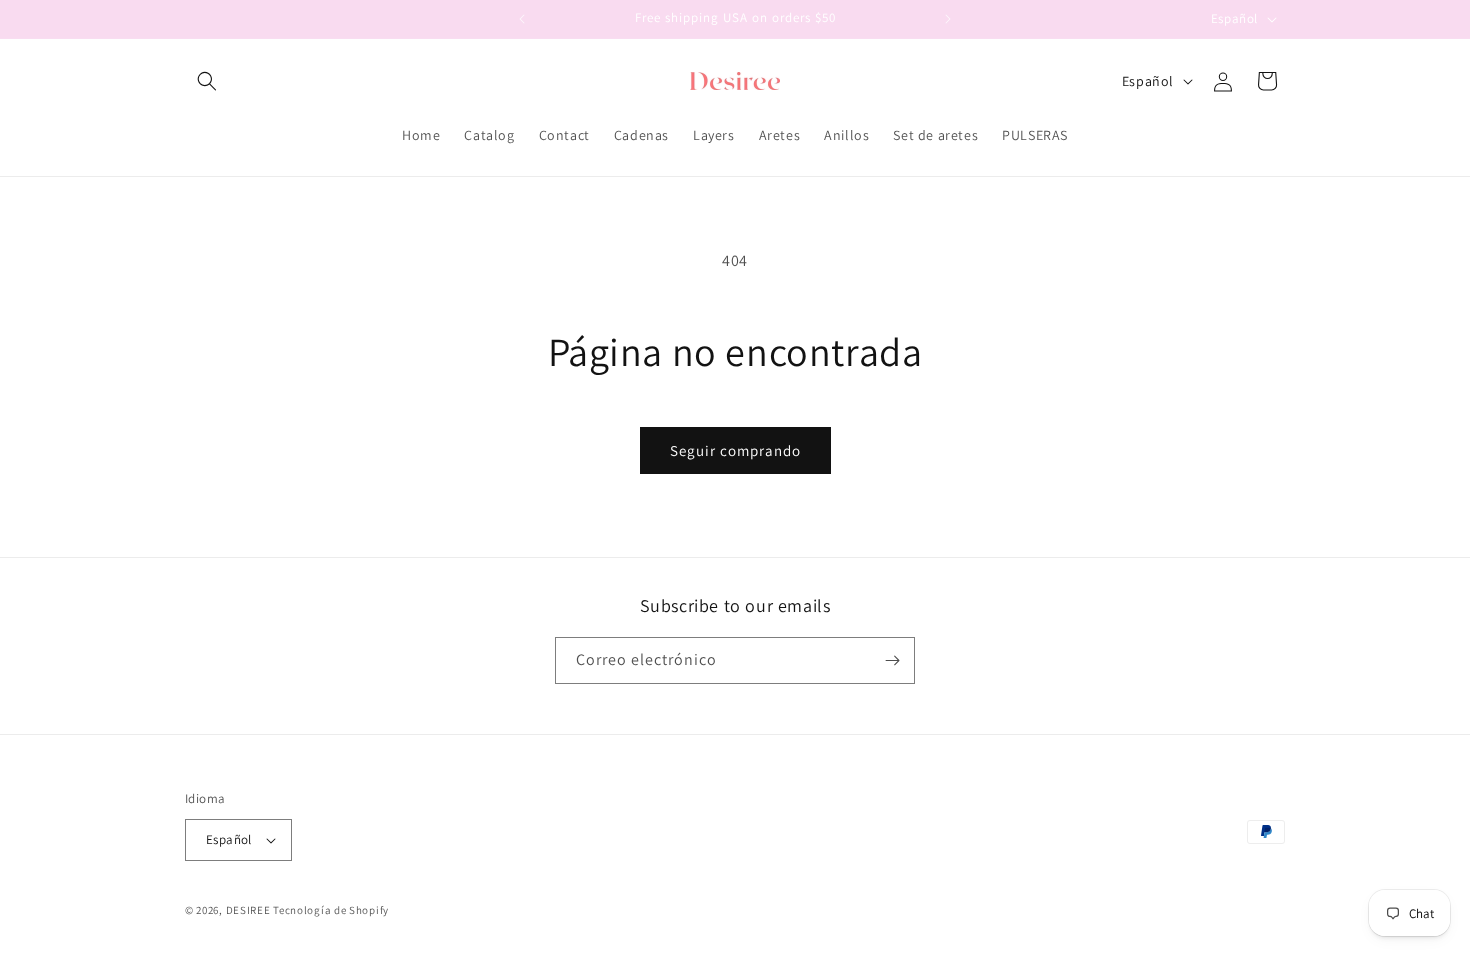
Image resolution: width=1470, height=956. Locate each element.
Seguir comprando (735, 450)
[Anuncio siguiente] (948, 19)
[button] (207, 81)
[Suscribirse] (892, 660)
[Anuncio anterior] (522, 19)
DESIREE (248, 910)
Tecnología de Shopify (331, 910)
